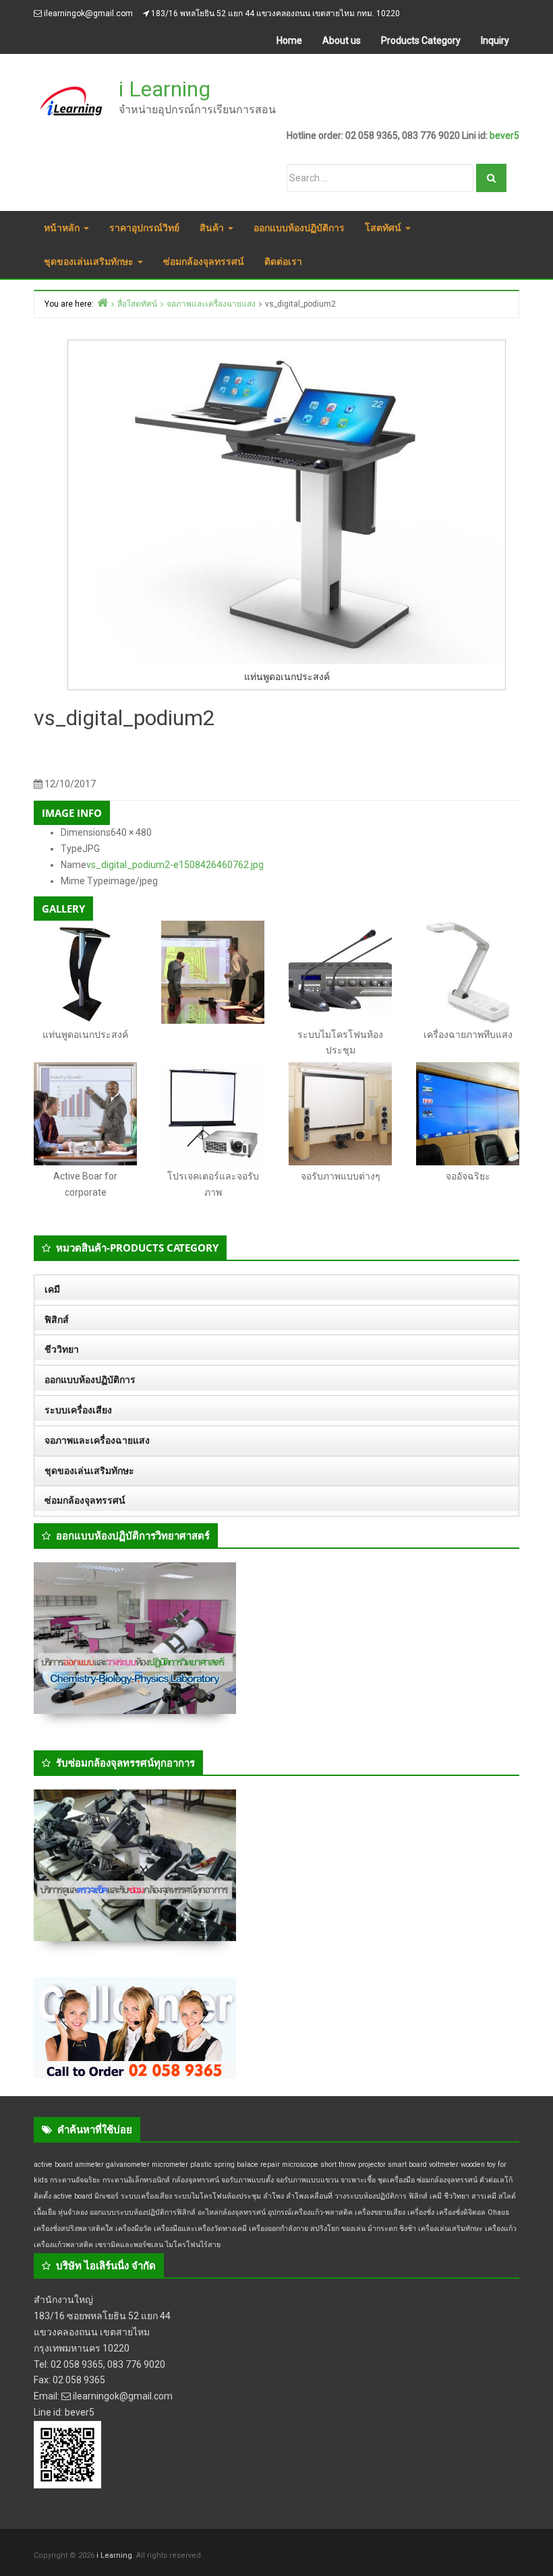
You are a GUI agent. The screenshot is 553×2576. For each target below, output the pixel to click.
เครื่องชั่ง (421, 2212)
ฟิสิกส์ (57, 1320)
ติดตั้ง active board (63, 2196)
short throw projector (353, 2165)
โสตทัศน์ (384, 227)
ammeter (89, 2165)
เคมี (52, 1289)
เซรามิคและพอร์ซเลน (129, 2245)
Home (289, 40)
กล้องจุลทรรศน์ (196, 2180)
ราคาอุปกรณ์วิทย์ (144, 227)
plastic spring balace (224, 2165)
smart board (407, 2165)
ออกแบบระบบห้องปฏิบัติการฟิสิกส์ (143, 2212)
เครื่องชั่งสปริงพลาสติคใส (74, 2229)
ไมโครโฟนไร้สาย (193, 2245)
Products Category (421, 40)
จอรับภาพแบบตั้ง (248, 2180)
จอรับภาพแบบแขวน (307, 2180)
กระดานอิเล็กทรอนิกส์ (136, 2180)
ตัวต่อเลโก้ (496, 2180)
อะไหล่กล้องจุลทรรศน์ (232, 2212)
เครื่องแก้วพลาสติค (63, 2245)
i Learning (165, 89)
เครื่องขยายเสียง (380, 2212)
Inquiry (495, 40)
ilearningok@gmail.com (88, 13)
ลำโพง (273, 2196)
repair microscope (289, 2165)
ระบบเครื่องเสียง (78, 1410)
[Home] (103, 302)
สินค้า (213, 227)
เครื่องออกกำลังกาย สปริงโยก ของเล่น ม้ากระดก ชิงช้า (332, 2229)
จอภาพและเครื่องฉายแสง (97, 1440)
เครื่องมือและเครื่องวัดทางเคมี (200, 2229)
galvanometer (128, 2165)
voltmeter (444, 2165)
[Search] (491, 178)
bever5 (504, 135)
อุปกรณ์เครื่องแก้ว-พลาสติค (310, 2212)
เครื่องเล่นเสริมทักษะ (450, 2229)
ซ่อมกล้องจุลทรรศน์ (204, 261)
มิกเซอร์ (107, 2196)
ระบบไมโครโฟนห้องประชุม (217, 2196)
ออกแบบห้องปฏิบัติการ (299, 227)
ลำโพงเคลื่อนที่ (309, 2196)
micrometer (170, 2165)
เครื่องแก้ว (501, 2229)
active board (53, 2165)
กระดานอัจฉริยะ (75, 2180)
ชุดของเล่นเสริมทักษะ (90, 261)
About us (342, 40)
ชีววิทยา (62, 1349)
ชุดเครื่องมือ (396, 2180)
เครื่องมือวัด (134, 2229)
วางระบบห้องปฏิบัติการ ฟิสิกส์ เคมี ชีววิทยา (402, 2196)
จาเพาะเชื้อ (358, 2180)
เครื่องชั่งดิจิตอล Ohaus (473, 2212)
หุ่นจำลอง (73, 2212)
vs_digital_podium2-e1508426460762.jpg (175, 865)
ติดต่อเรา (283, 261)
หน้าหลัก (63, 227)
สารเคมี (484, 2196)
